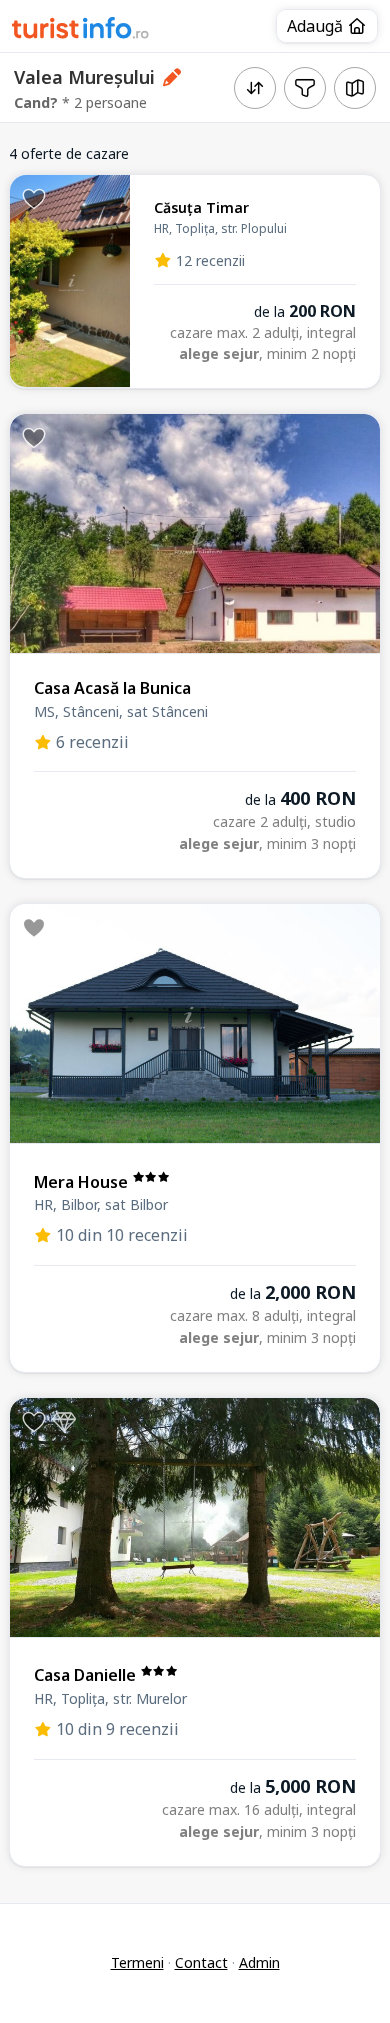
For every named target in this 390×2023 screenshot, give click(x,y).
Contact (201, 1962)
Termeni (137, 1962)
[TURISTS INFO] (81, 31)
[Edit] (172, 77)
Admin (259, 1962)
